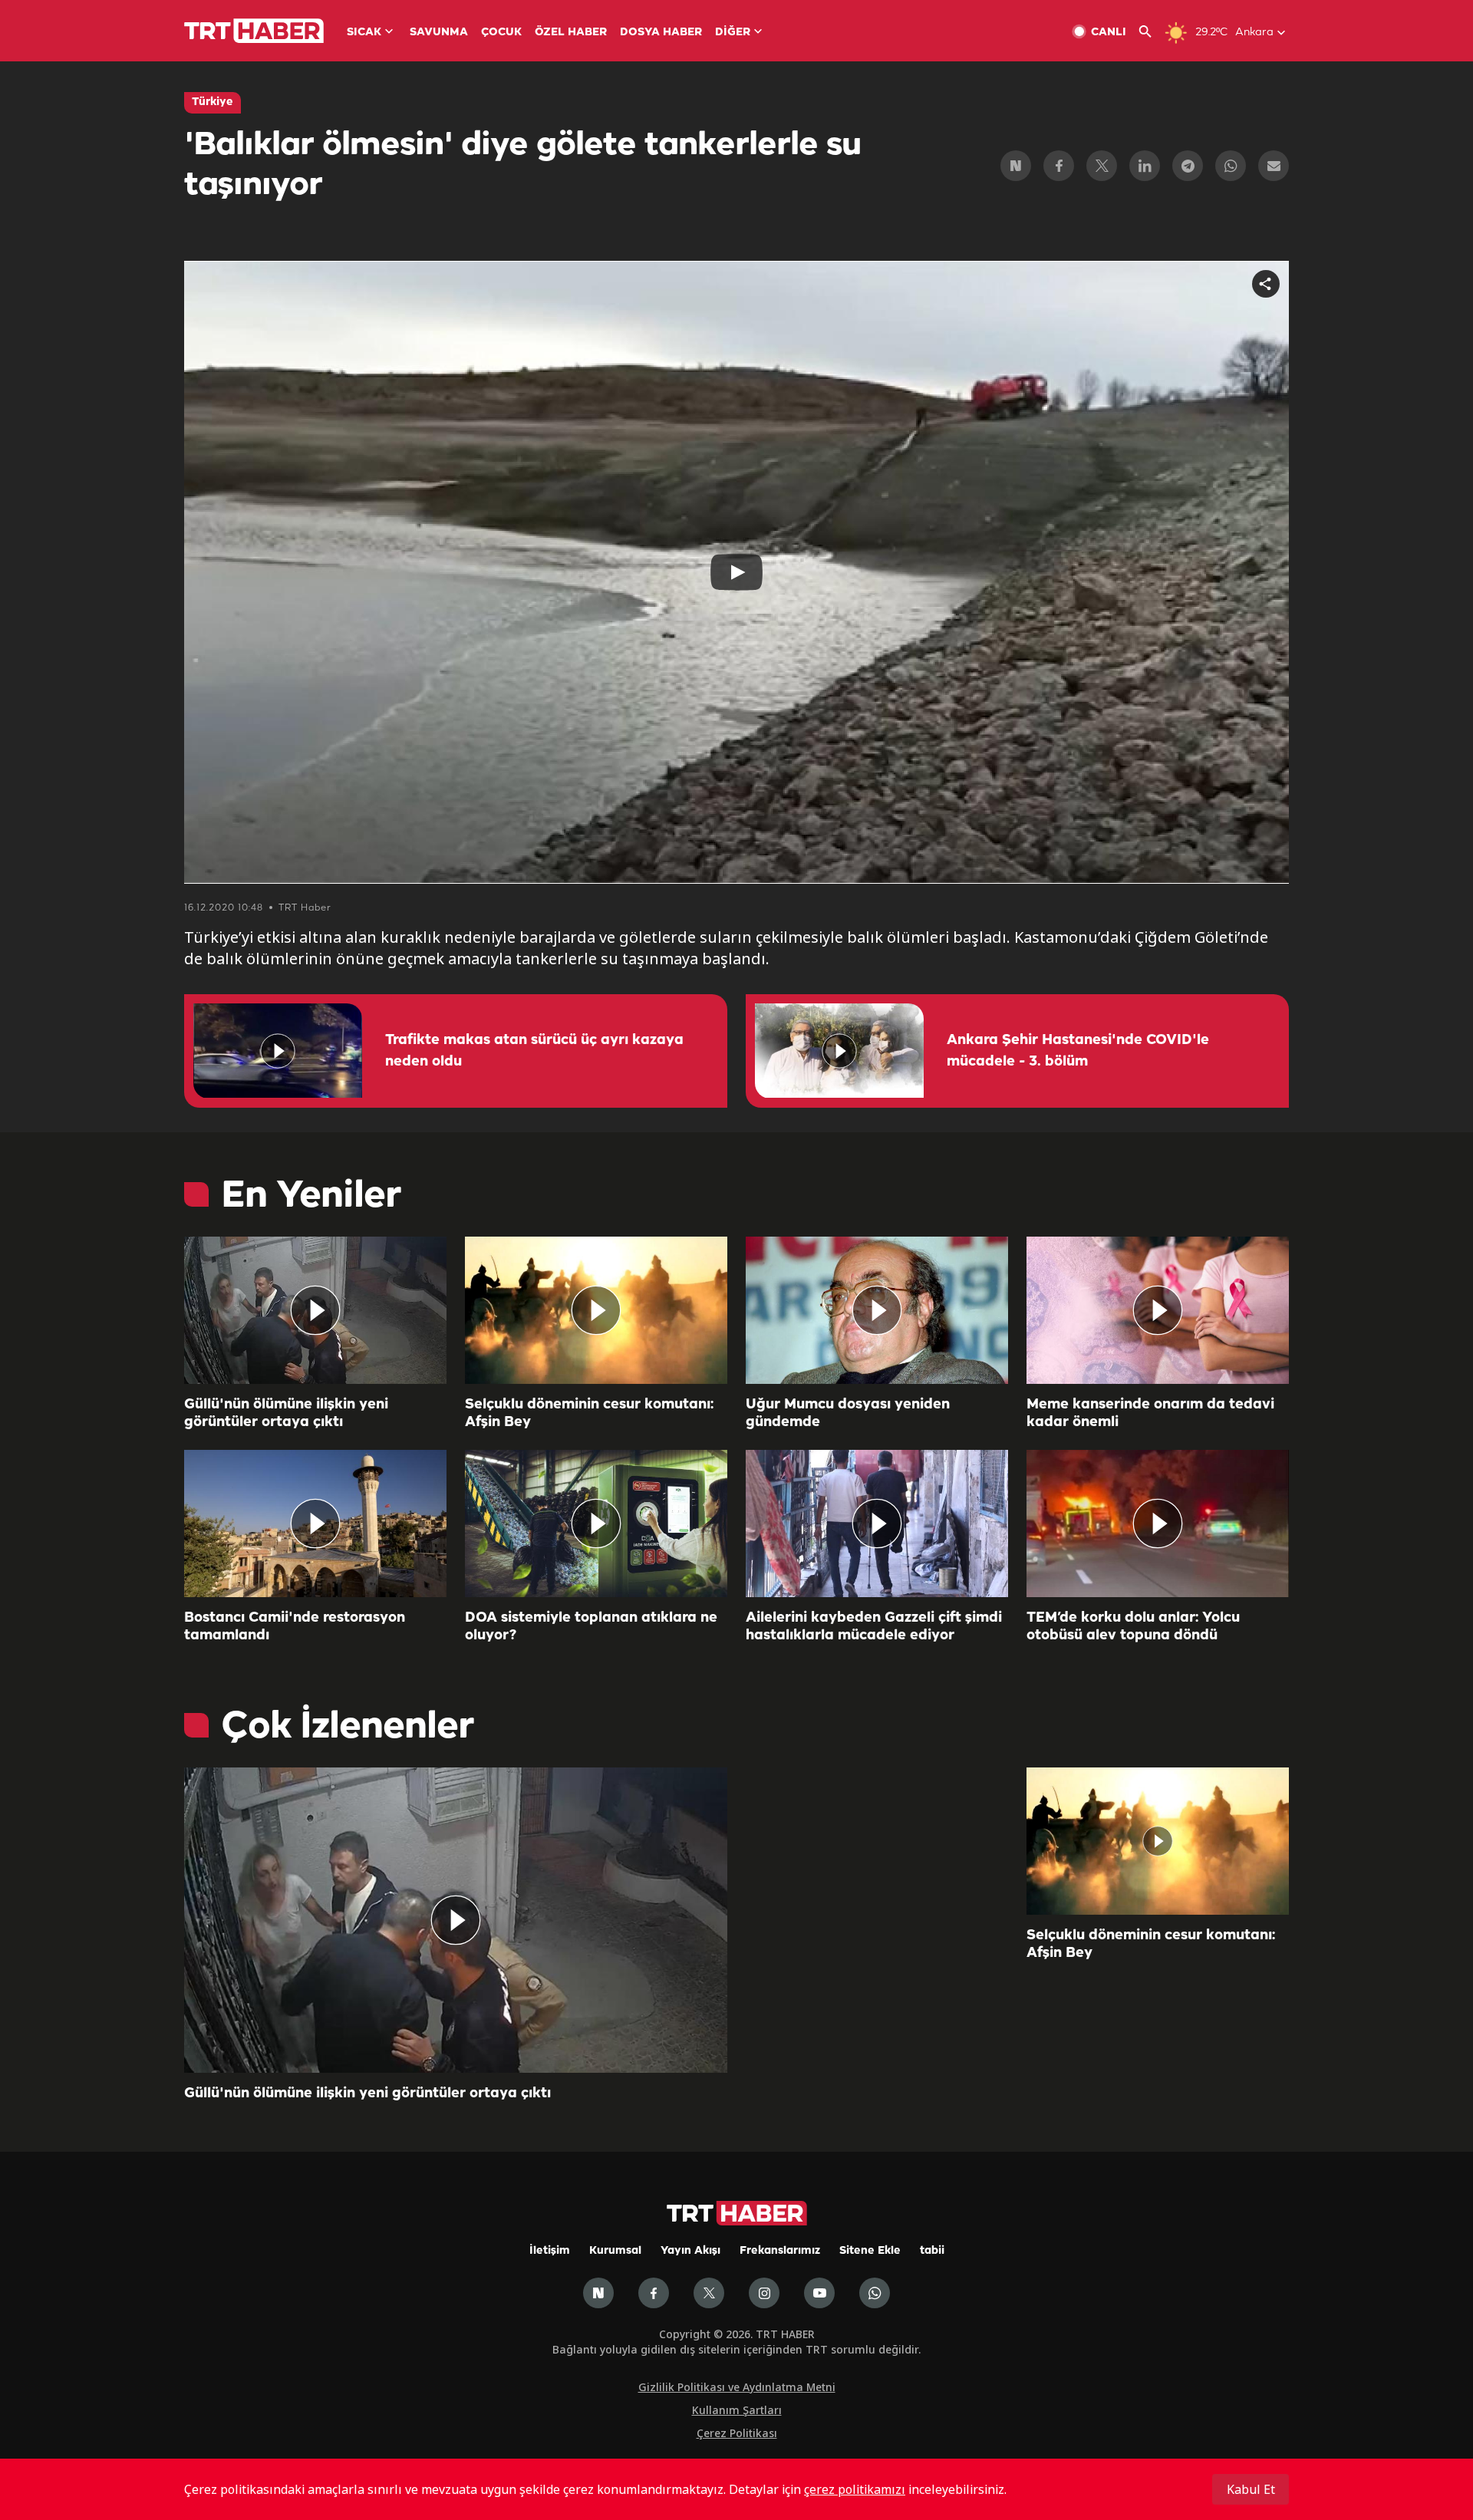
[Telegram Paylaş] (1188, 166)
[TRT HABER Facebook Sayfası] (654, 2293)
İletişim (550, 2251)
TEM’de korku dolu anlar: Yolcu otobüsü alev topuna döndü (1133, 1627)
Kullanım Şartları (737, 2410)
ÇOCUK (501, 33)
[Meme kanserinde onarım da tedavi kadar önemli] (1158, 1310)
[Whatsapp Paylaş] (1231, 166)
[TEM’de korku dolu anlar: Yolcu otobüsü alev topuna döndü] (1158, 1524)
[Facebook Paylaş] (1059, 166)
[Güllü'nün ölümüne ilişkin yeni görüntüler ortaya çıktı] (315, 1310)
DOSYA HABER (661, 33)
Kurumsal (615, 2251)
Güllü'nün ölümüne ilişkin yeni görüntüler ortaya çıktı (286, 1413)
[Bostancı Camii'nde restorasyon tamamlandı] (315, 1524)
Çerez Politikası (737, 2433)
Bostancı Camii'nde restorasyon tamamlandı (295, 1627)
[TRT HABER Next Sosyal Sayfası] (598, 2293)
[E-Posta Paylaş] (1274, 166)
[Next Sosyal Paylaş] (1016, 166)
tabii (932, 2251)
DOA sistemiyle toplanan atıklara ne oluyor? (591, 1627)
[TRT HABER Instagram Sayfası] (764, 2293)
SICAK (364, 33)
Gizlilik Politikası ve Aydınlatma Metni (737, 2387)
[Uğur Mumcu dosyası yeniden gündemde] (877, 1310)
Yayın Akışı (690, 2251)
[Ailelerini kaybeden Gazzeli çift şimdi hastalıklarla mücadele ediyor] (877, 1524)
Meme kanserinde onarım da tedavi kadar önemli (1150, 1413)
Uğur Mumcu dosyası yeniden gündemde (848, 1413)
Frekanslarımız (780, 2251)
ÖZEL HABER (571, 33)
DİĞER (733, 33)
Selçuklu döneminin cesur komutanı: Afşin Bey (589, 1413)
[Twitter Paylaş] (1102, 166)
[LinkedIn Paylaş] (1145, 166)
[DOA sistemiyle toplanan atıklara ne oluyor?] (596, 1524)
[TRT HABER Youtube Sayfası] (819, 2293)
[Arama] (1151, 32)
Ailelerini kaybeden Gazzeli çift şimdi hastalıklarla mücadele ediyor (874, 1627)
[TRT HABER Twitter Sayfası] (709, 2293)
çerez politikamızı (855, 2489)
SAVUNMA (439, 33)
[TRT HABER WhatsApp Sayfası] (875, 2293)
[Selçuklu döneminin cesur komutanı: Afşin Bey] (596, 1310)
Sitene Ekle (870, 2251)
